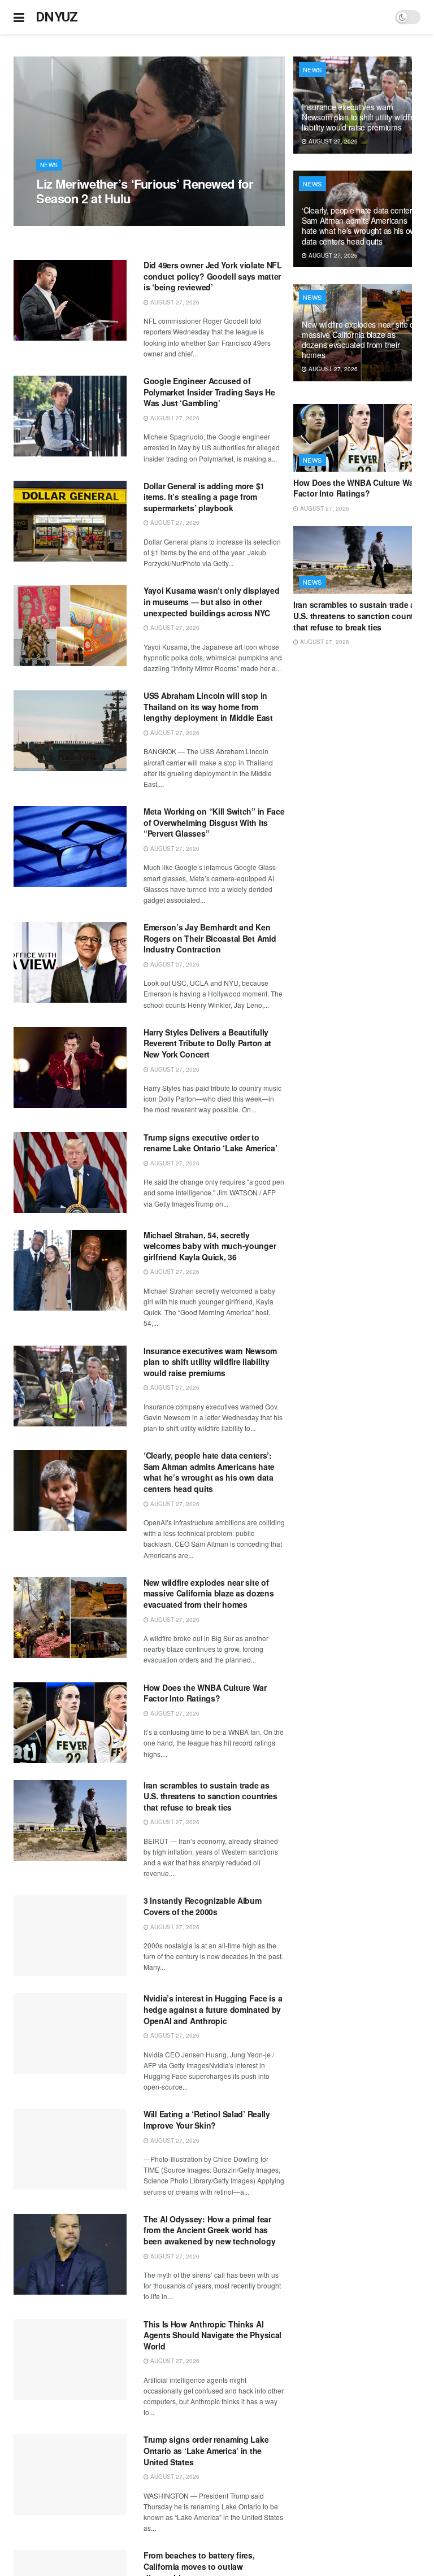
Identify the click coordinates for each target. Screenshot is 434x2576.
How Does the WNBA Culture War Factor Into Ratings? (205, 1693)
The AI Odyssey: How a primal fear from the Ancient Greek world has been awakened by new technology (209, 2230)
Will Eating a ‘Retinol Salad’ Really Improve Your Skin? (207, 2120)
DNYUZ (57, 17)
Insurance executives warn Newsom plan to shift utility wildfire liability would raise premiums (210, 1362)
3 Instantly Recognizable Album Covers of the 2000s (203, 1906)
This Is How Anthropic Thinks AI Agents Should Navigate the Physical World (212, 2335)
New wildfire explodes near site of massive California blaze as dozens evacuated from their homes (209, 1593)
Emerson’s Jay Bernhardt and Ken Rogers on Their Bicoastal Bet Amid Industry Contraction (210, 938)
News (49, 165)
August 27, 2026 (67, 220)
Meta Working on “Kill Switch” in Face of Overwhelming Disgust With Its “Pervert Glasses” (214, 822)
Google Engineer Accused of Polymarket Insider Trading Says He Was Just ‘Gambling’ (209, 392)
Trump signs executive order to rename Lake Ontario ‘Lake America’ (210, 1143)
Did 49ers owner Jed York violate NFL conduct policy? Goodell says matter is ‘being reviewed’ (213, 276)
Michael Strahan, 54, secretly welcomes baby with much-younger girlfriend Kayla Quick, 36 (210, 1246)
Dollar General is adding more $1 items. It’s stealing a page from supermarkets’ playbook (204, 497)
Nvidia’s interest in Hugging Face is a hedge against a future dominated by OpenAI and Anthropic (213, 2009)
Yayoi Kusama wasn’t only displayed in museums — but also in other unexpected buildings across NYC (211, 601)
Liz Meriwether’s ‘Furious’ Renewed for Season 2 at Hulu (145, 191)
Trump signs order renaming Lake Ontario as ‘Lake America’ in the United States (206, 2450)
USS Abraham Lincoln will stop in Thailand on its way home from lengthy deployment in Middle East (208, 706)
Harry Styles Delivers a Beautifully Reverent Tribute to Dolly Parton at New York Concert (207, 1043)
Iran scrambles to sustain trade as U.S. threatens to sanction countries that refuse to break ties (211, 1796)
